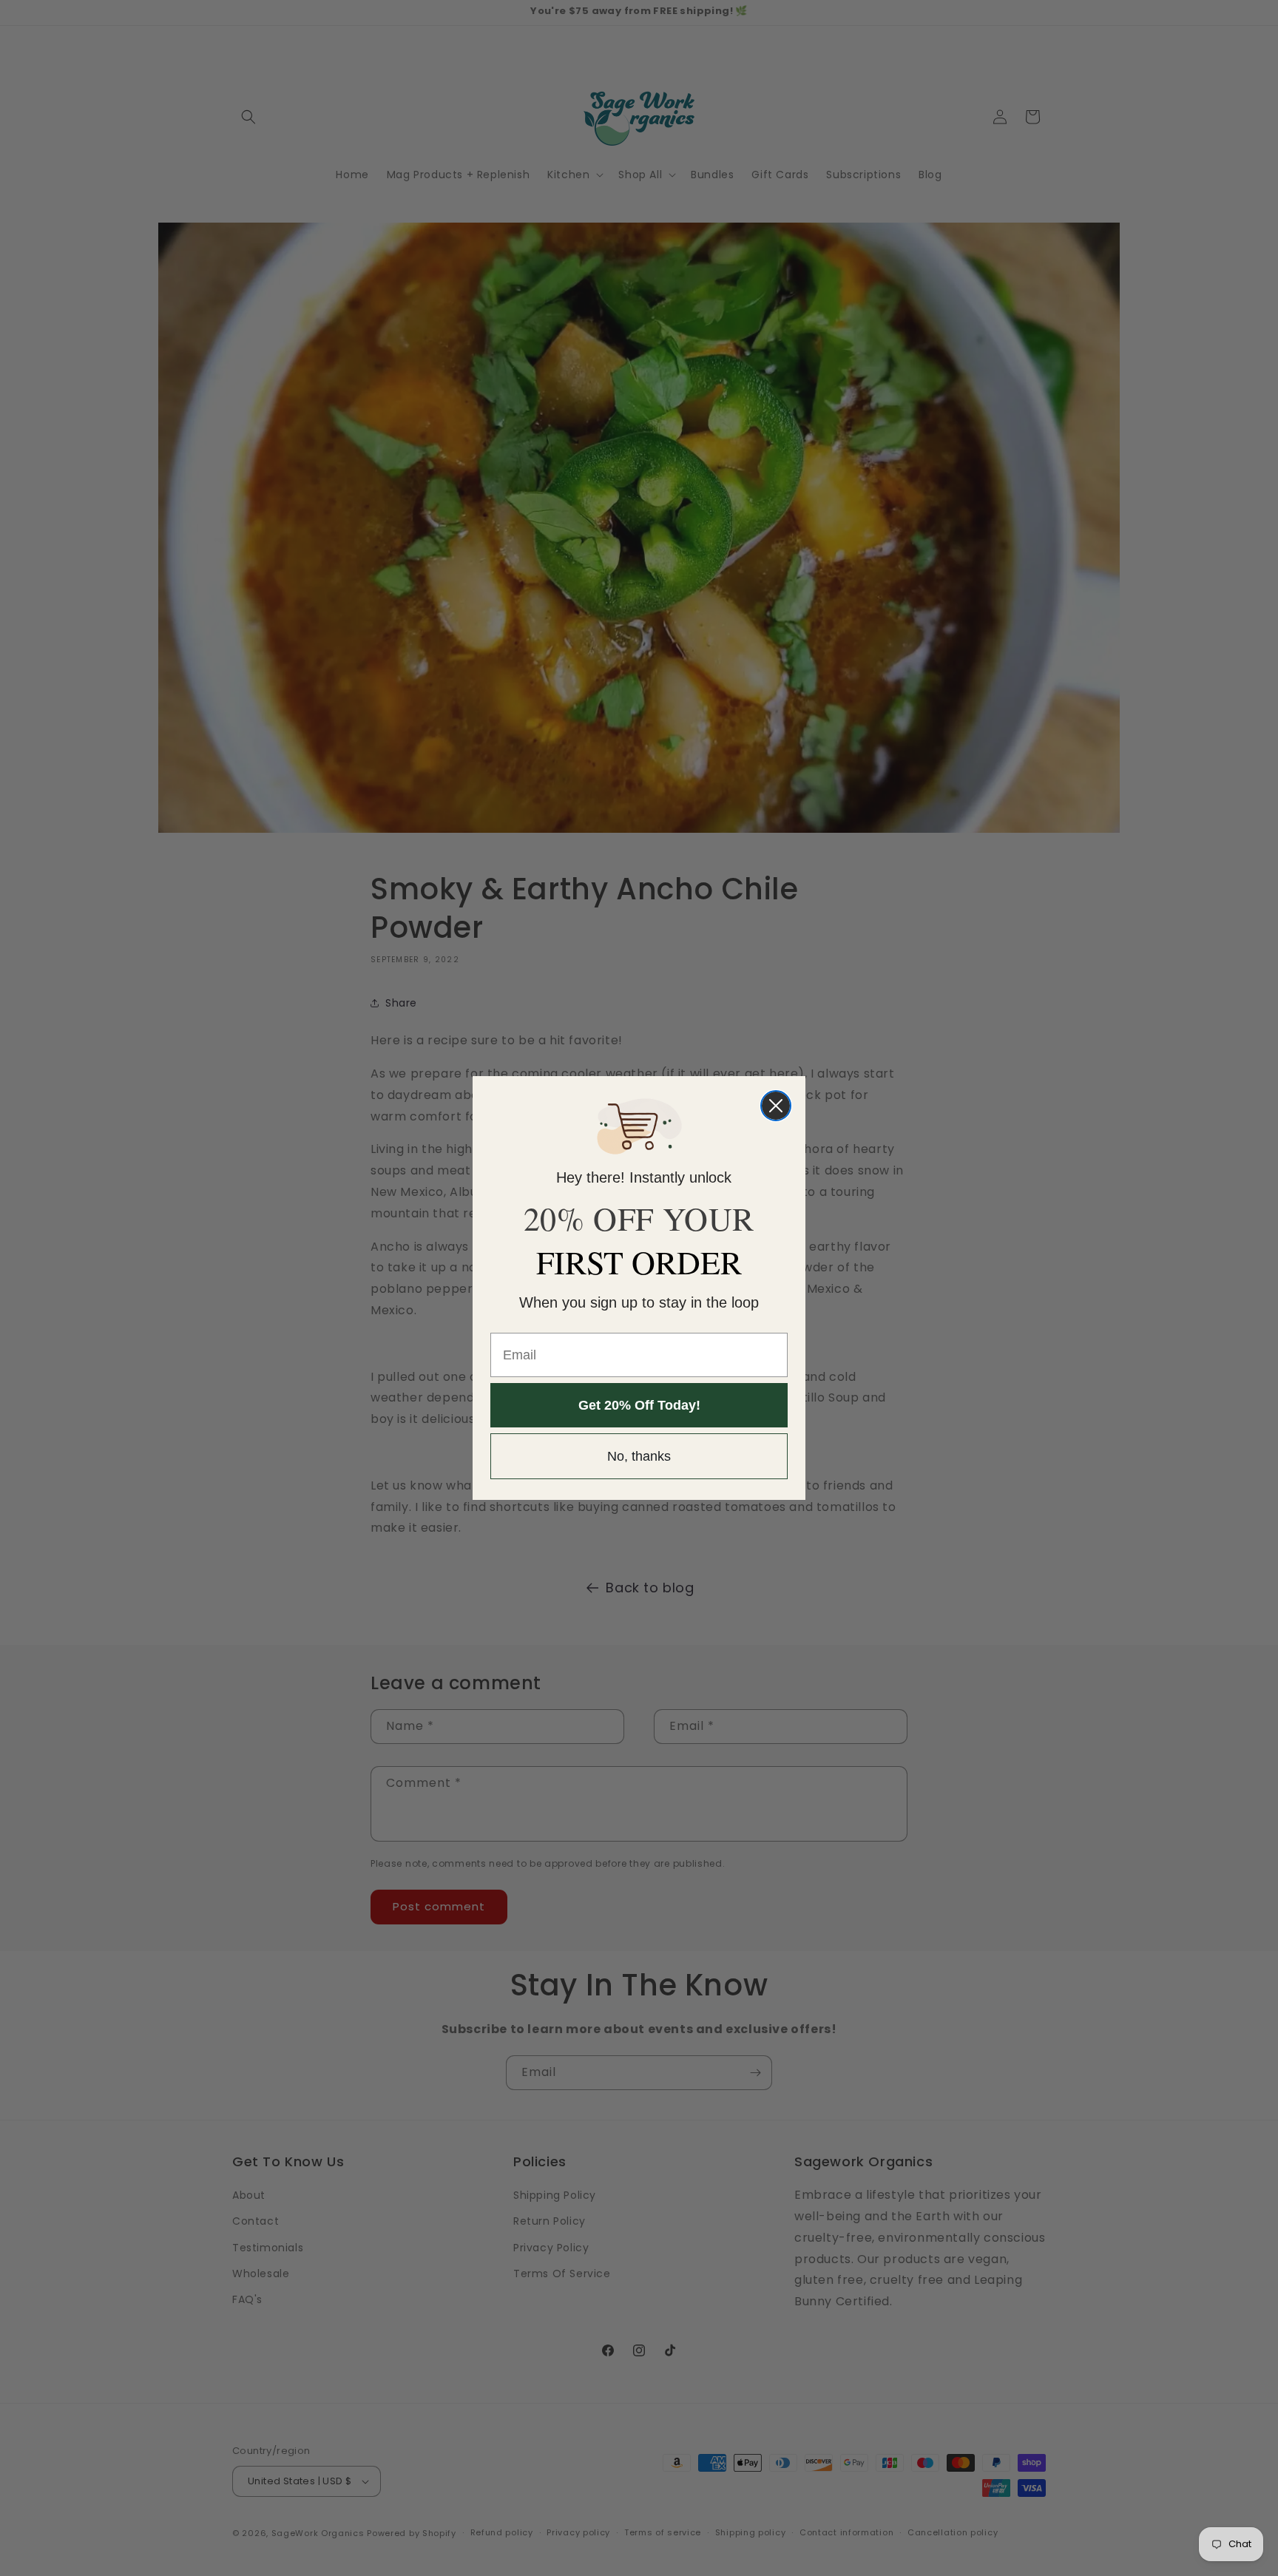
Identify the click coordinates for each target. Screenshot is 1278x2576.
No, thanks (639, 1456)
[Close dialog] (776, 1106)
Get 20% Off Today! (639, 1405)
